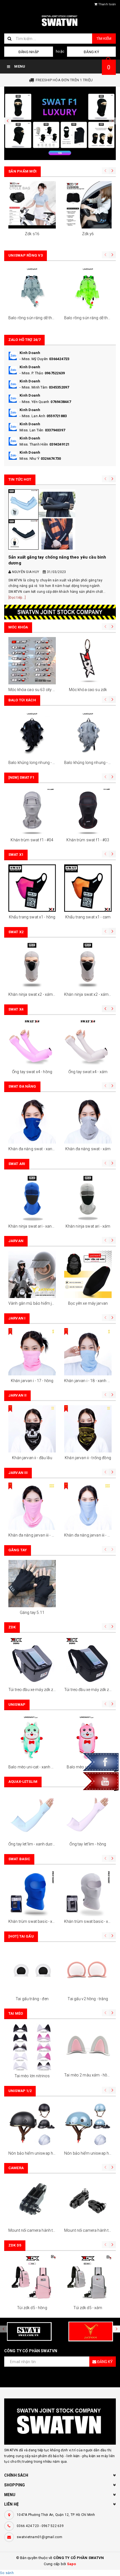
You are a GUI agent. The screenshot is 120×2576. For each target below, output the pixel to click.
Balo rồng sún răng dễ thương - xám (40, 318)
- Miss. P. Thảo (31, 373)
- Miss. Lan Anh (32, 416)
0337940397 (55, 430)
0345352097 (59, 387)
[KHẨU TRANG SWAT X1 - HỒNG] (32, 888)
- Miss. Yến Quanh (34, 402)
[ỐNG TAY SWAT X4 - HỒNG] (32, 1043)
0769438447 (61, 402)
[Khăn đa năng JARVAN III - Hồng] (32, 1506)
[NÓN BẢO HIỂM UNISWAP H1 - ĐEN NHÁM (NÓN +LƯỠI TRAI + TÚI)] (32, 2124)
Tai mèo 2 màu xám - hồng (88, 2075)
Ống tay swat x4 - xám (88, 1072)
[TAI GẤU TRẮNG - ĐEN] (32, 1970)
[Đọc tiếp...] (17, 598)
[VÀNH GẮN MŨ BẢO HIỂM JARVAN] (32, 1274)
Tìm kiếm (104, 39)
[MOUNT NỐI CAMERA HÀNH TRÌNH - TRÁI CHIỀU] (88, 2201)
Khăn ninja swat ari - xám (88, 1226)
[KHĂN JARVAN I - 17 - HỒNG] (32, 1352)
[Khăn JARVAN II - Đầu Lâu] (32, 1429)
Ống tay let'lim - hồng (88, 1844)
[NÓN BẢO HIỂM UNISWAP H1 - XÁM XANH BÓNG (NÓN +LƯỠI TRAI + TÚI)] (88, 2124)
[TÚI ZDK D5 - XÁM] (88, 2279)
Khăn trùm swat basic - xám (89, 1921)
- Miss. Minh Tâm (33, 387)
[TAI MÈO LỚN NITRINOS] (32, 2047)
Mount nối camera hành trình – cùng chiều (46, 2230)
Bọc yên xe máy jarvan (88, 1303)
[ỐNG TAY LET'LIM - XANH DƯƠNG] (32, 1815)
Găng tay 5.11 (32, 1613)
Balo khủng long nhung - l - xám (92, 763)
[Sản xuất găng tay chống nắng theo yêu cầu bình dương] (60, 520)
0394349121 (60, 444)
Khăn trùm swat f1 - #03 (88, 840)
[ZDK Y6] (88, 205)
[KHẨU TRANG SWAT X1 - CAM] (88, 888)
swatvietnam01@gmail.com (39, 2537)
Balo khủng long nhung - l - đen (36, 763)
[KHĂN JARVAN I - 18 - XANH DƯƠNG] (88, 1352)
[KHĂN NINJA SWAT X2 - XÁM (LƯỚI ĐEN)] (88, 965)
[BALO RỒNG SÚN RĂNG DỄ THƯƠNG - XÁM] (32, 289)
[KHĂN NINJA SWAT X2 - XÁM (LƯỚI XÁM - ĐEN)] (32, 965)
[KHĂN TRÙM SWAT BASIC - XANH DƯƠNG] (32, 1892)
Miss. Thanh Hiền (34, 444)
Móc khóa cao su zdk (88, 690)
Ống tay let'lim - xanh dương (33, 1844)
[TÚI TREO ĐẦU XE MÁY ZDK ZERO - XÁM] (32, 1661)
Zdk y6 (88, 234)
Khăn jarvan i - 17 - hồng (32, 1381)
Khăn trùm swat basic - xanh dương (40, 1921)
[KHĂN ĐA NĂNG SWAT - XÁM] (88, 1120)
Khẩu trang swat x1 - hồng (32, 917)
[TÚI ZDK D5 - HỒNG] (32, 2279)
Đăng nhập (29, 52)
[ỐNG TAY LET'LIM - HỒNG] (88, 1815)
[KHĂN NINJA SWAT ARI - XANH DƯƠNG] (32, 1197)
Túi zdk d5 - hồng (32, 2308)
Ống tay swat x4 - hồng (32, 1072)
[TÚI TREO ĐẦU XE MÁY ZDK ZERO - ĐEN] (88, 1661)
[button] (8, 121)
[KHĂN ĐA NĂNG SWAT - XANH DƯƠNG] (32, 1120)
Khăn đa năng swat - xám (88, 1149)
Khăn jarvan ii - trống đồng (88, 1458)
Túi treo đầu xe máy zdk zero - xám (39, 1690)
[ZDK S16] (32, 205)
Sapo (72, 2564)
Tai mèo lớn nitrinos (32, 2076)
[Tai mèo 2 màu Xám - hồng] (88, 2047)
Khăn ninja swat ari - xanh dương (37, 1226)
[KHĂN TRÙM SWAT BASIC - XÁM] (88, 1892)
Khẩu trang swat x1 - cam (88, 917)
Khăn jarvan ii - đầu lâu (32, 1458)
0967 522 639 (53, 2526)
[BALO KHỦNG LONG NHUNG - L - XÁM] (88, 734)
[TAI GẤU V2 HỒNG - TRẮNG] (88, 1970)
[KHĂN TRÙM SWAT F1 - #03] (88, 811)
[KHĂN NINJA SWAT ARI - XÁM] (88, 1197)
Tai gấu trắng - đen (32, 1999)
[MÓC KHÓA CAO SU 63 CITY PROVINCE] (32, 661)
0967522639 (55, 373)
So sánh (7, 2573)
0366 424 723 (28, 2526)
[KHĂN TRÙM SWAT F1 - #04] (32, 811)
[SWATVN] (60, 123)
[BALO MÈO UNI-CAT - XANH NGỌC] (32, 1738)
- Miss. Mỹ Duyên (34, 359)
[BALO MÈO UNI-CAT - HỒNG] (88, 1738)
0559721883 (57, 416)
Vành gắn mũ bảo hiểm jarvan (35, 1303)
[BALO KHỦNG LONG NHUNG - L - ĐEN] (32, 734)
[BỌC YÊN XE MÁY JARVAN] (88, 1274)
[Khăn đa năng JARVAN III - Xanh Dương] (88, 1506)
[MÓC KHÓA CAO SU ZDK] (88, 661)
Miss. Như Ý (29, 459)
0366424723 (59, 359)
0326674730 (51, 459)
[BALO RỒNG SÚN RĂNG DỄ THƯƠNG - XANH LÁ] (88, 289)
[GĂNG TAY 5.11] (32, 1584)
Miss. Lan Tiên (32, 430)
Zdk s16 (32, 234)
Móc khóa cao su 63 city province (38, 690)
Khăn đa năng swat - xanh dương (38, 1149)
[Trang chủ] (60, 21)
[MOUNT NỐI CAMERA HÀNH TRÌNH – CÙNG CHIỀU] (32, 2201)
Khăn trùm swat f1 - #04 (32, 840)
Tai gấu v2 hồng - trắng (88, 1999)
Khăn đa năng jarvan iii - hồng (34, 1535)
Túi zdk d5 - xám (88, 2308)
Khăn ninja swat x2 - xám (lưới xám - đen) (45, 994)
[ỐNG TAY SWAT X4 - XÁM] (88, 1043)
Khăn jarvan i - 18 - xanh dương (91, 1381)
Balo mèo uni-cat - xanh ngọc (34, 1767)
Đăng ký (91, 52)
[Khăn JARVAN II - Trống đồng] (88, 1429)
